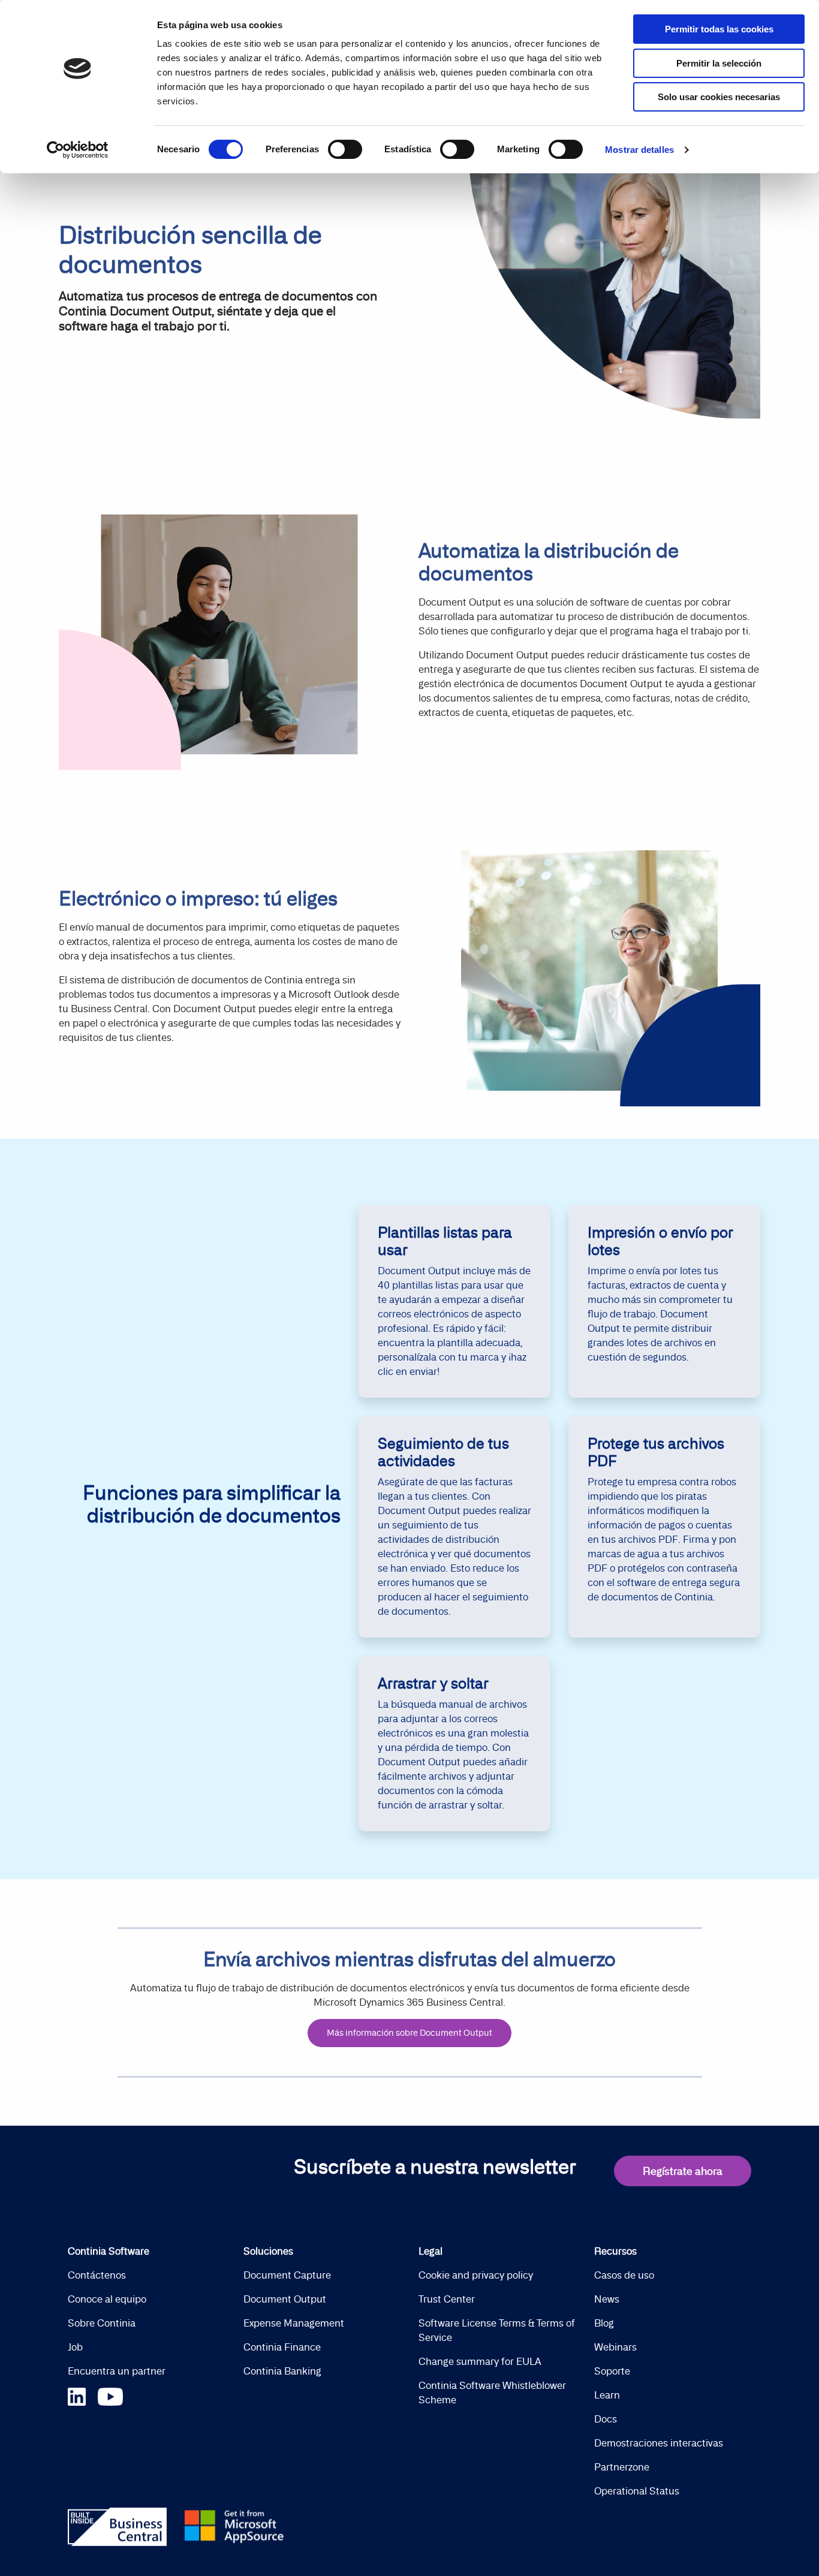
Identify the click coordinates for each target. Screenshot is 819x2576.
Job (75, 2347)
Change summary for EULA (480, 2361)
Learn (607, 2395)
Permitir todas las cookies (719, 29)
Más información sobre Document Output (409, 2033)
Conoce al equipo (107, 2299)
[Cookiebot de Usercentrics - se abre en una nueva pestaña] (78, 150)
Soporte (612, 2371)
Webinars (615, 2347)
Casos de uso (624, 2275)
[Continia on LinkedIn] (83, 2395)
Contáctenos (97, 2275)
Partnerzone (622, 2467)
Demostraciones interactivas (659, 2443)
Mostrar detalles (639, 150)
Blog (604, 2323)
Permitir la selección (719, 63)
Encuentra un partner (117, 2371)
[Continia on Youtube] (110, 2395)
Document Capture (287, 2275)
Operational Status (637, 2491)
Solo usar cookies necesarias (719, 97)
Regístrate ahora (683, 2171)
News (607, 2299)
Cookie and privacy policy (476, 2275)
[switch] (345, 149)
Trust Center (447, 2299)
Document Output (285, 2299)
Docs (606, 2419)
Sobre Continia (102, 2323)
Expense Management (294, 2323)
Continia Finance (282, 2347)
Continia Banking (282, 2371)
